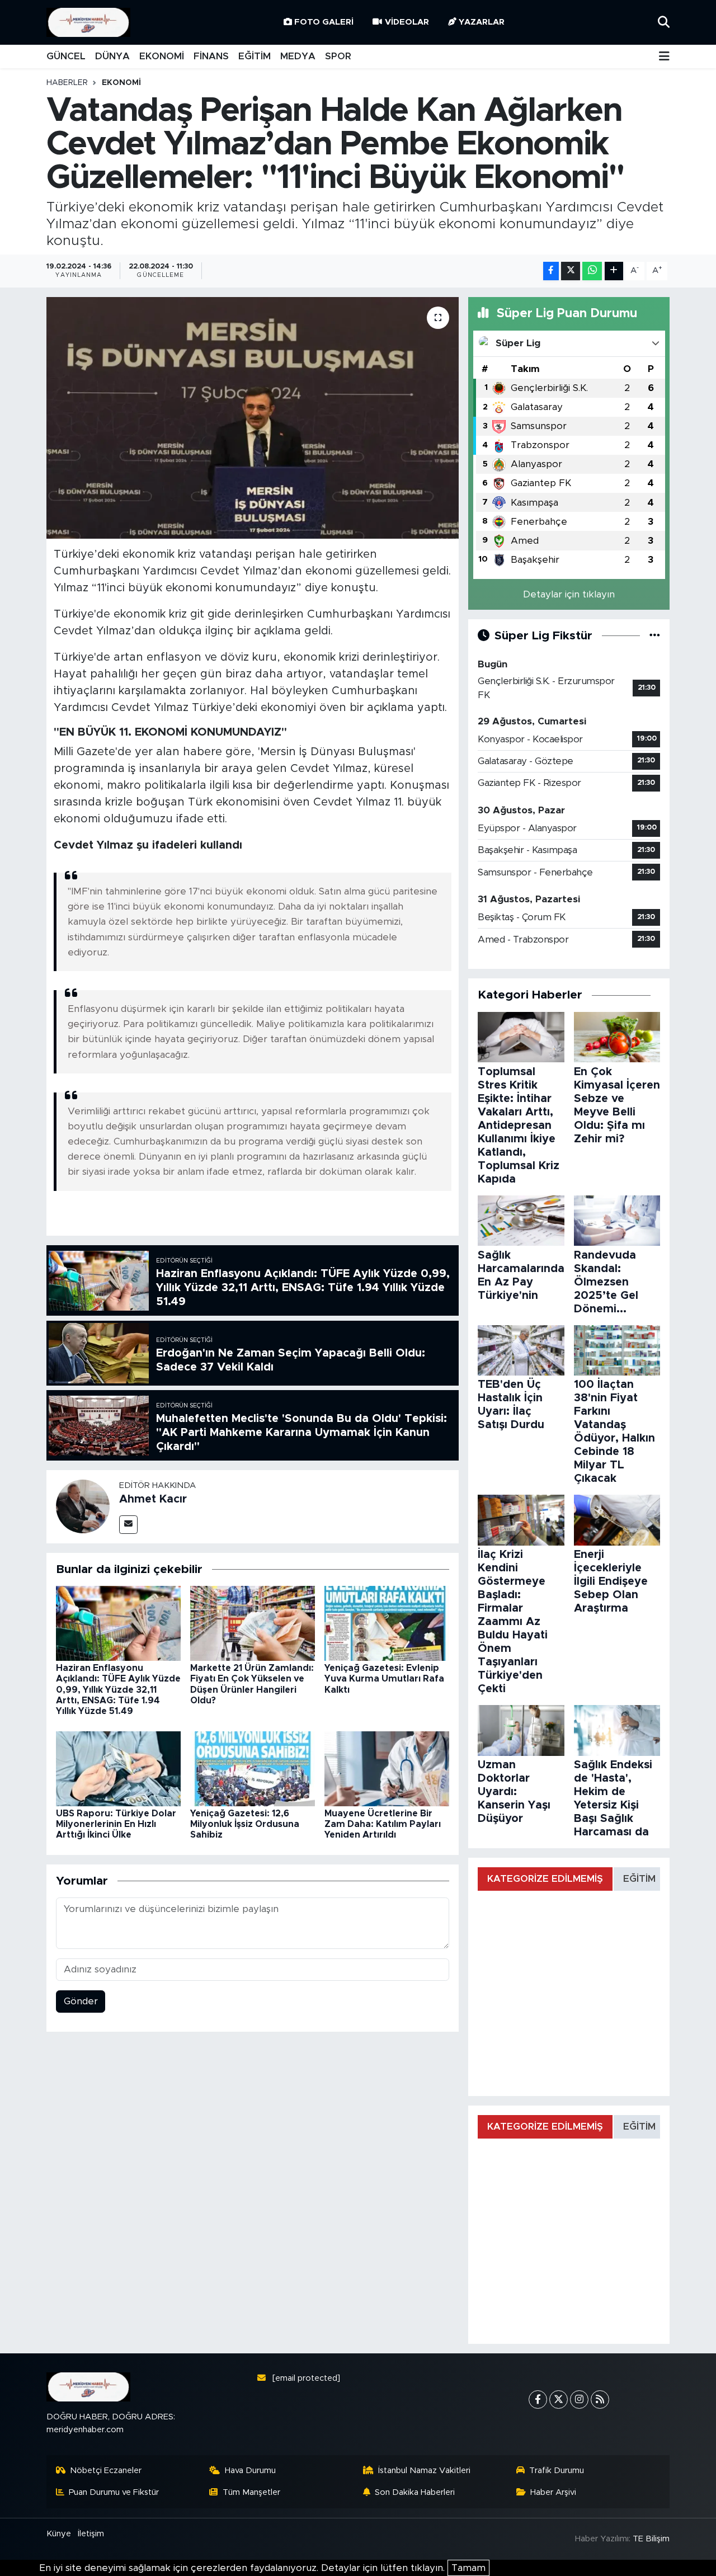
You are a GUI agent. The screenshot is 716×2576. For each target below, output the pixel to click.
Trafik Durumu (557, 2471)
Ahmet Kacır (153, 1499)
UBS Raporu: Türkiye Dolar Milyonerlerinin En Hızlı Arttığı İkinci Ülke (116, 1824)
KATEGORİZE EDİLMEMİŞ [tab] (545, 1879)
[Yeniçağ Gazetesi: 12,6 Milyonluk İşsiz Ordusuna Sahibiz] (253, 1768)
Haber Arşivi (553, 2492)
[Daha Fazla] (614, 271)
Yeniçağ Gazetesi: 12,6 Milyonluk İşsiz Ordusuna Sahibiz (245, 1824)
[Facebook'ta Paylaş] (551, 271)
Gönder (81, 2001)
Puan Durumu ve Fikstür (114, 2492)
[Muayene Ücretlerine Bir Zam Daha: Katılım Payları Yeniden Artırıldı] (387, 1768)
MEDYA (298, 56)
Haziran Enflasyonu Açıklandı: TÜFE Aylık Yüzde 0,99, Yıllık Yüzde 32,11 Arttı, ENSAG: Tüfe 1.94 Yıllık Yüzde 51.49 (118, 1690)
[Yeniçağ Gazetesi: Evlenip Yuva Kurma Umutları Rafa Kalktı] (387, 1623)
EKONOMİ (162, 56)
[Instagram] (579, 2400)
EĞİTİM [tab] (639, 1879)
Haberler (67, 83)
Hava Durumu (250, 2471)
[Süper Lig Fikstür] (655, 636)
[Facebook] (538, 2400)
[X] (559, 2400)
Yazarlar (482, 22)
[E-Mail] (128, 1525)
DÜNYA (112, 56)
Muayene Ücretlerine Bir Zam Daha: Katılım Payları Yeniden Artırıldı (383, 1824)
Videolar (407, 22)
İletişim (91, 2534)
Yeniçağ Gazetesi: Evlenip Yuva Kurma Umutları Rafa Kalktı (384, 1679)
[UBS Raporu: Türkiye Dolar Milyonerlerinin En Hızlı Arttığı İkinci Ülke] (118, 1768)
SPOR (338, 56)
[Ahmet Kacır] (83, 1506)
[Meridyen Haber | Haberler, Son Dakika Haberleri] (88, 23)
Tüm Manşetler (251, 2492)
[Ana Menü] (664, 57)
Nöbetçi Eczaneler (106, 2471)
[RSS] (600, 2400)
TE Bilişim (651, 2539)
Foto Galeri (324, 22)
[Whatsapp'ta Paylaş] (592, 271)
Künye (59, 2534)
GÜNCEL (66, 56)
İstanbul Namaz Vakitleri (424, 2471)
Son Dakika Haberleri (415, 2492)
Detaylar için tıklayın (569, 594)
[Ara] (664, 22)
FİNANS (211, 56)
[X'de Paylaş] (571, 271)
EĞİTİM (255, 56)
